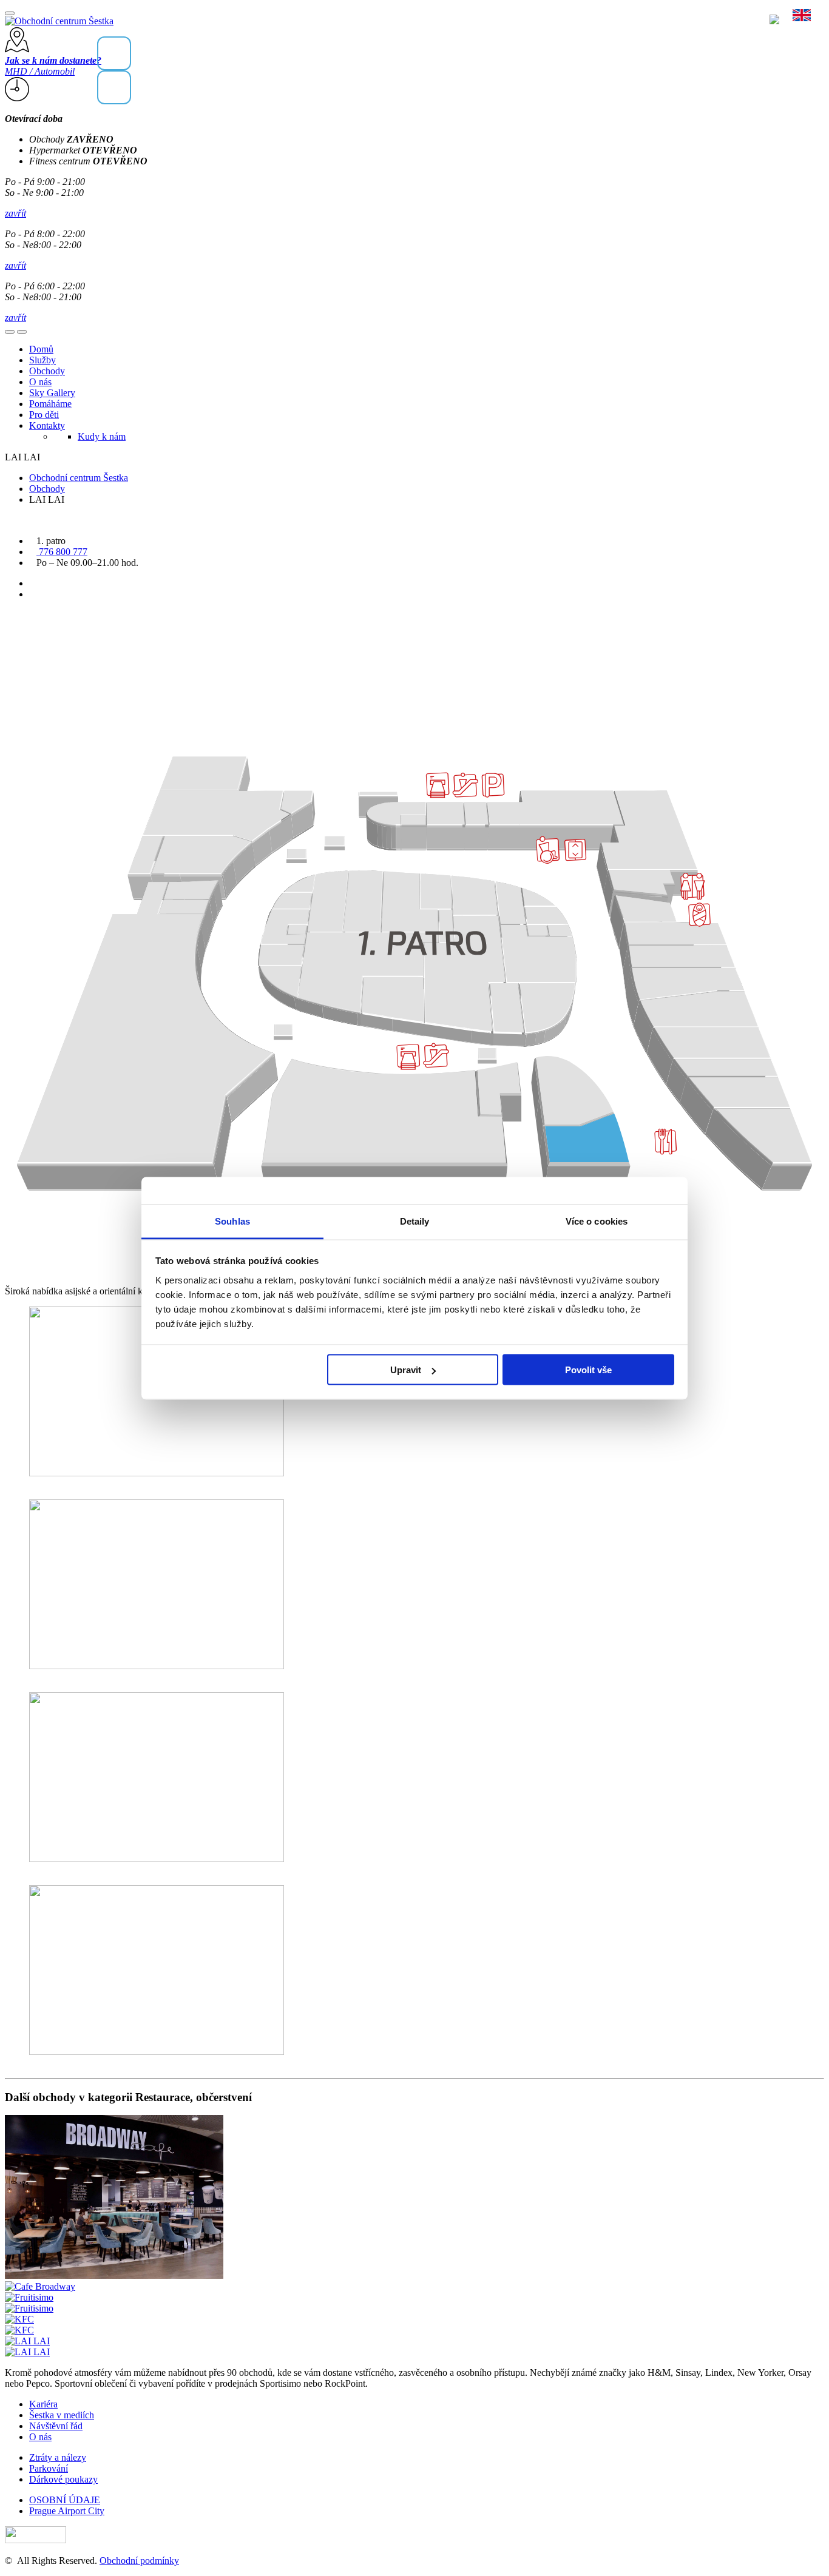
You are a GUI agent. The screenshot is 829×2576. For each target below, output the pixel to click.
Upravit (406, 1370)
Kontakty (47, 425)
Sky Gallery (52, 393)
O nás (40, 382)
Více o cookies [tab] (597, 1221)
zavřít (15, 213)
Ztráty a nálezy (58, 2457)
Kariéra (43, 2404)
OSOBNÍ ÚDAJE (65, 2500)
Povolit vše (588, 1370)
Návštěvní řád (56, 2426)
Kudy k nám (102, 436)
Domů (41, 349)
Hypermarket (83, 150)
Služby (42, 360)
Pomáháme (50, 404)
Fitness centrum (88, 161)
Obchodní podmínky (139, 2561)
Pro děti (44, 415)
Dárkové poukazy (63, 2479)
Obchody (71, 139)
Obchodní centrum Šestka (79, 478)
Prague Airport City (67, 2511)
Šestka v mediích (62, 2415)
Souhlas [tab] (232, 1221)
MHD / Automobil (53, 66)
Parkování (49, 2468)
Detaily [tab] (415, 1221)
